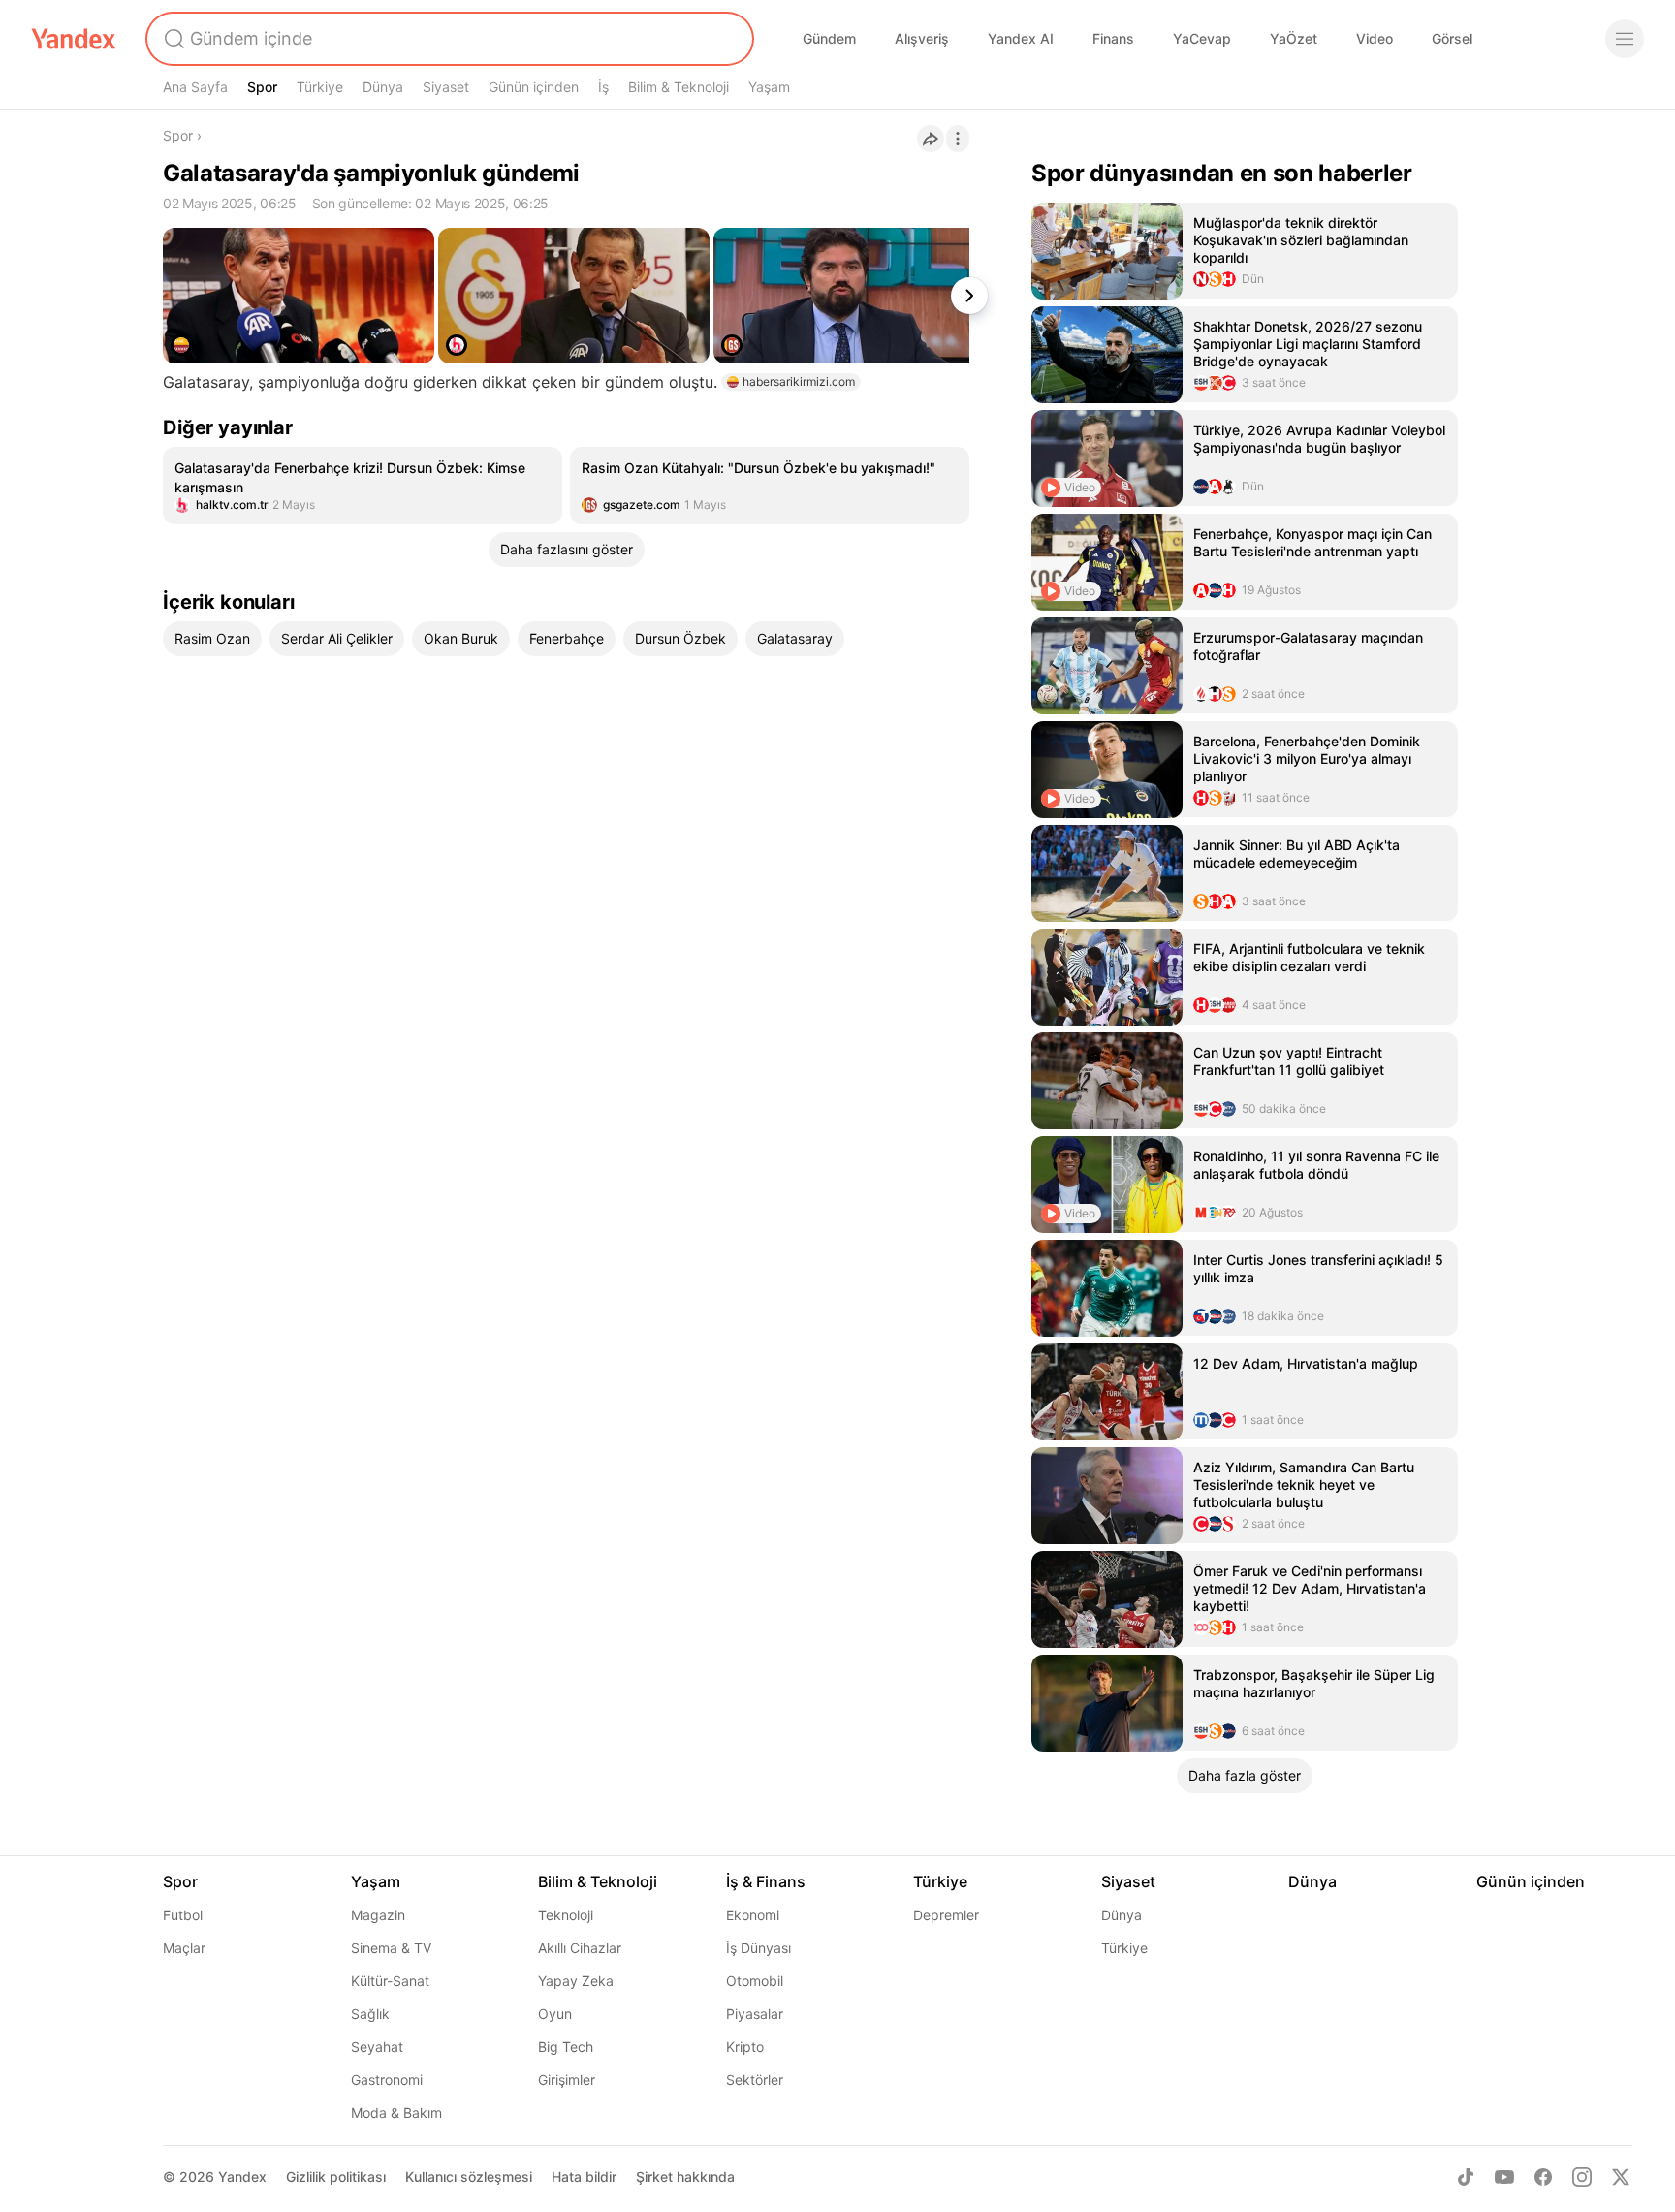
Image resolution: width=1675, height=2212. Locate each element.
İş (603, 87)
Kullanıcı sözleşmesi (469, 2177)
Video (1375, 38)
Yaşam (769, 87)
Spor (262, 87)
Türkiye (320, 87)
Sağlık (370, 2014)
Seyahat (377, 2047)
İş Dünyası (758, 1948)
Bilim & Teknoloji (679, 87)
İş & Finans (766, 1881)
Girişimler (567, 2080)
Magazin (378, 1915)
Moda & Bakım (396, 2113)
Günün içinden (534, 87)
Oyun (555, 2014)
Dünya (383, 87)
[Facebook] (1543, 2177)
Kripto (745, 2047)
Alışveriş (922, 38)
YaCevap (1202, 38)
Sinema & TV (391, 1948)
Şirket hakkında (685, 2177)
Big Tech (566, 2047)
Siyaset (446, 87)
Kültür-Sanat (390, 1981)
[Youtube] (1504, 2177)
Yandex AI (1021, 38)
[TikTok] (1466, 2177)
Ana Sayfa (195, 87)
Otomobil (755, 1981)
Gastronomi (387, 2080)
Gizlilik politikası (336, 2177)
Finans (1113, 38)
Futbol (183, 1915)
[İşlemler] (958, 139)
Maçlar (184, 1948)
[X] (1621, 2177)
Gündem (829, 38)
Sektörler (755, 2080)
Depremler (946, 1915)
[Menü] (1625, 39)
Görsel (1452, 38)
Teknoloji (566, 1915)
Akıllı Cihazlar (580, 1948)
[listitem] (363, 486)
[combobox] (448, 39)
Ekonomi (753, 1915)
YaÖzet (1294, 38)
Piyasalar (755, 2014)
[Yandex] (74, 39)
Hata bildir (584, 2177)
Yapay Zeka (576, 1981)
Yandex (242, 2177)
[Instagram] (1582, 2177)
